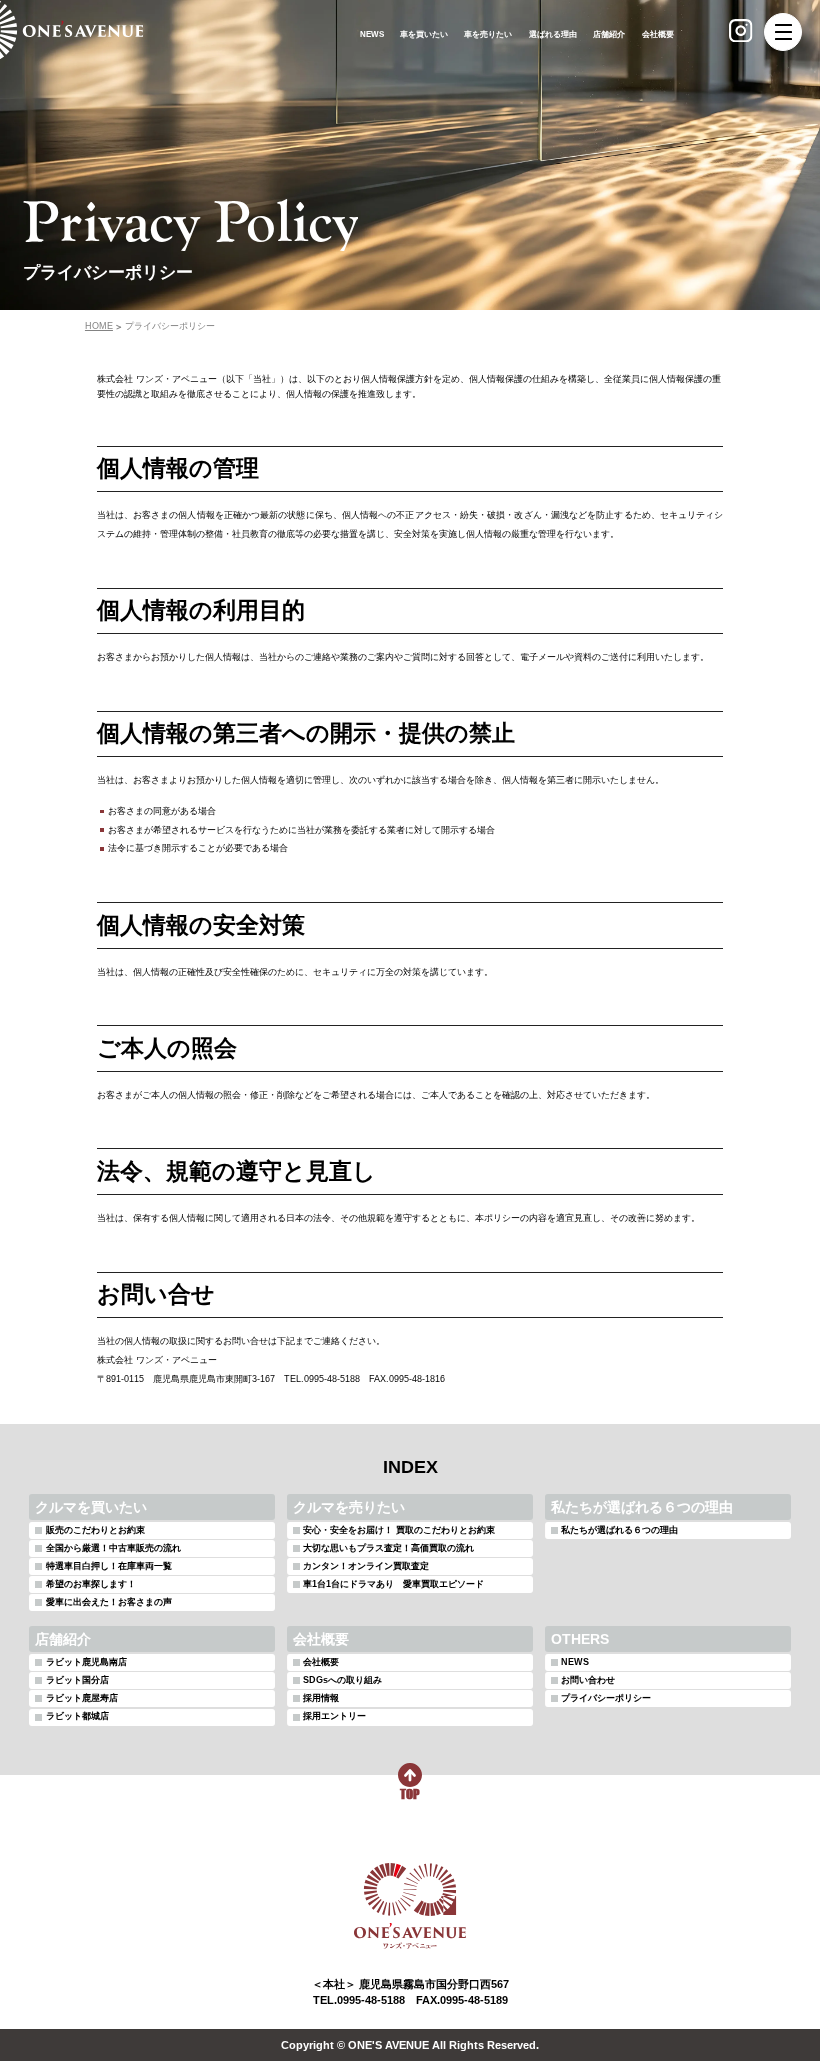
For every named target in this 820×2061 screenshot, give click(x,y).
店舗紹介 (609, 34)
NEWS (372, 34)
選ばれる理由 (553, 34)
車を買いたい (424, 34)
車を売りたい (488, 34)
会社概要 (658, 34)
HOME (99, 326)
